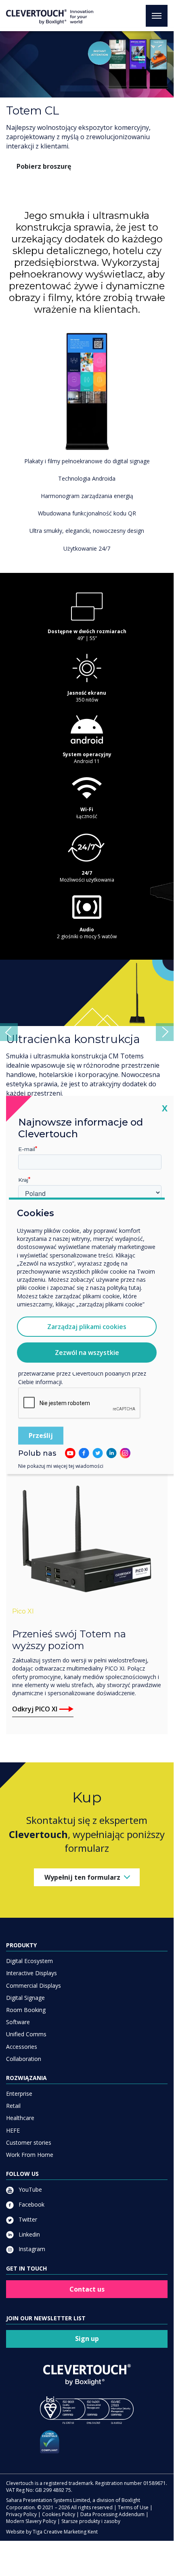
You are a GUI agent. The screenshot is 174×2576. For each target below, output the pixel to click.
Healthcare (20, 2141)
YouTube (29, 2212)
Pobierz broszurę (44, 166)
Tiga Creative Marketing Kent (65, 2555)
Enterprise (19, 2117)
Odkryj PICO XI (35, 1732)
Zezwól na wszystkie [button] (87, 1353)
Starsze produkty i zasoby (91, 2544)
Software (18, 2045)
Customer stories (29, 2166)
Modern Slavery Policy (31, 2544)
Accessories (22, 2070)
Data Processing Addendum (112, 2537)
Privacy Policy (21, 2537)
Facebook (31, 2227)
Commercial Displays (34, 2009)
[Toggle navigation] (157, 16)
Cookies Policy (59, 2537)
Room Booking (26, 2033)
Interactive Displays (31, 1996)
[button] (9, 1044)
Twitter (27, 2242)
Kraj (23, 1179)
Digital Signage (25, 2021)
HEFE (13, 2153)
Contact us (87, 2312)
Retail (13, 2129)
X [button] (165, 1108)
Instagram (31, 2272)
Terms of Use (133, 2530)
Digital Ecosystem (29, 1984)
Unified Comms (26, 2057)
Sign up (87, 2362)
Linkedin (28, 2257)
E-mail (27, 1149)
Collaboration (24, 2082)
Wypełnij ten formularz (82, 1900)
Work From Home (30, 2178)
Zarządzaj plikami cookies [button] (87, 1327)
